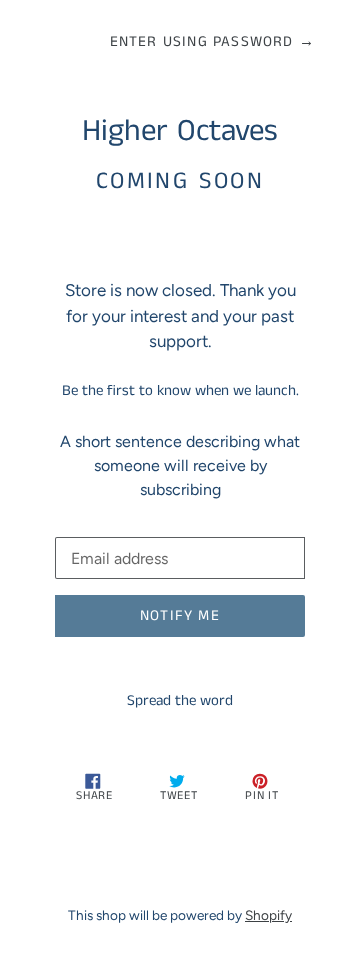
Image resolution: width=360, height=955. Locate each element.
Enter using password (212, 41)
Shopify (268, 915)
